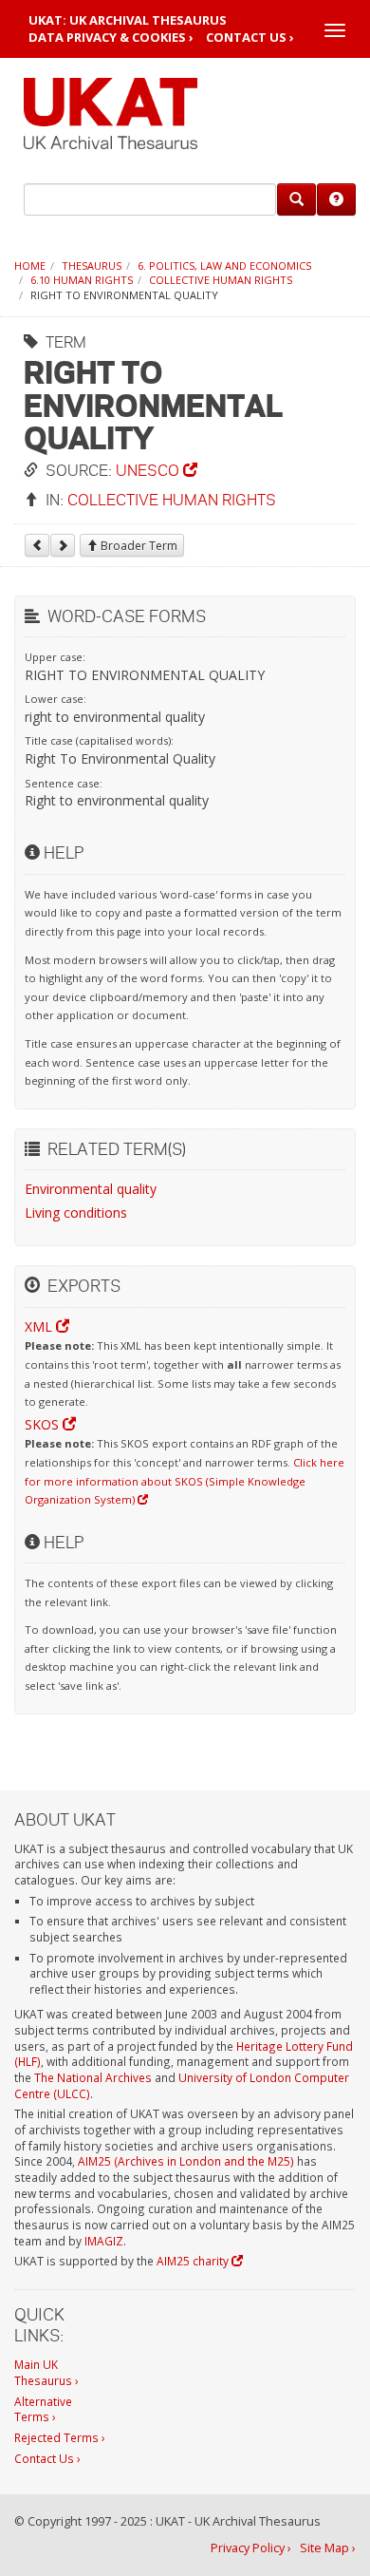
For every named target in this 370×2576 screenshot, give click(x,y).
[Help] (336, 199)
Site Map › (328, 2548)
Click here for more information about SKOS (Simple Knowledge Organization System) (185, 1481)
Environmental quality (91, 1189)
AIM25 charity (194, 2261)
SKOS (44, 1424)
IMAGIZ (104, 2241)
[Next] (63, 545)
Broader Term (138, 546)
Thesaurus (92, 265)
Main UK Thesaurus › (46, 2372)
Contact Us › (250, 38)
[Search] (296, 199)
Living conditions (76, 1212)
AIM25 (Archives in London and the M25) (186, 2161)
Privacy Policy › (251, 2548)
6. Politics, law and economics (224, 265)
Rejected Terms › (60, 2437)
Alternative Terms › (43, 2409)
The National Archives (93, 2077)
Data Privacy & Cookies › (111, 38)
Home (30, 265)
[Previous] (37, 545)
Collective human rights (221, 280)
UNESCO (149, 470)
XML (40, 1326)
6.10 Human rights (82, 280)
